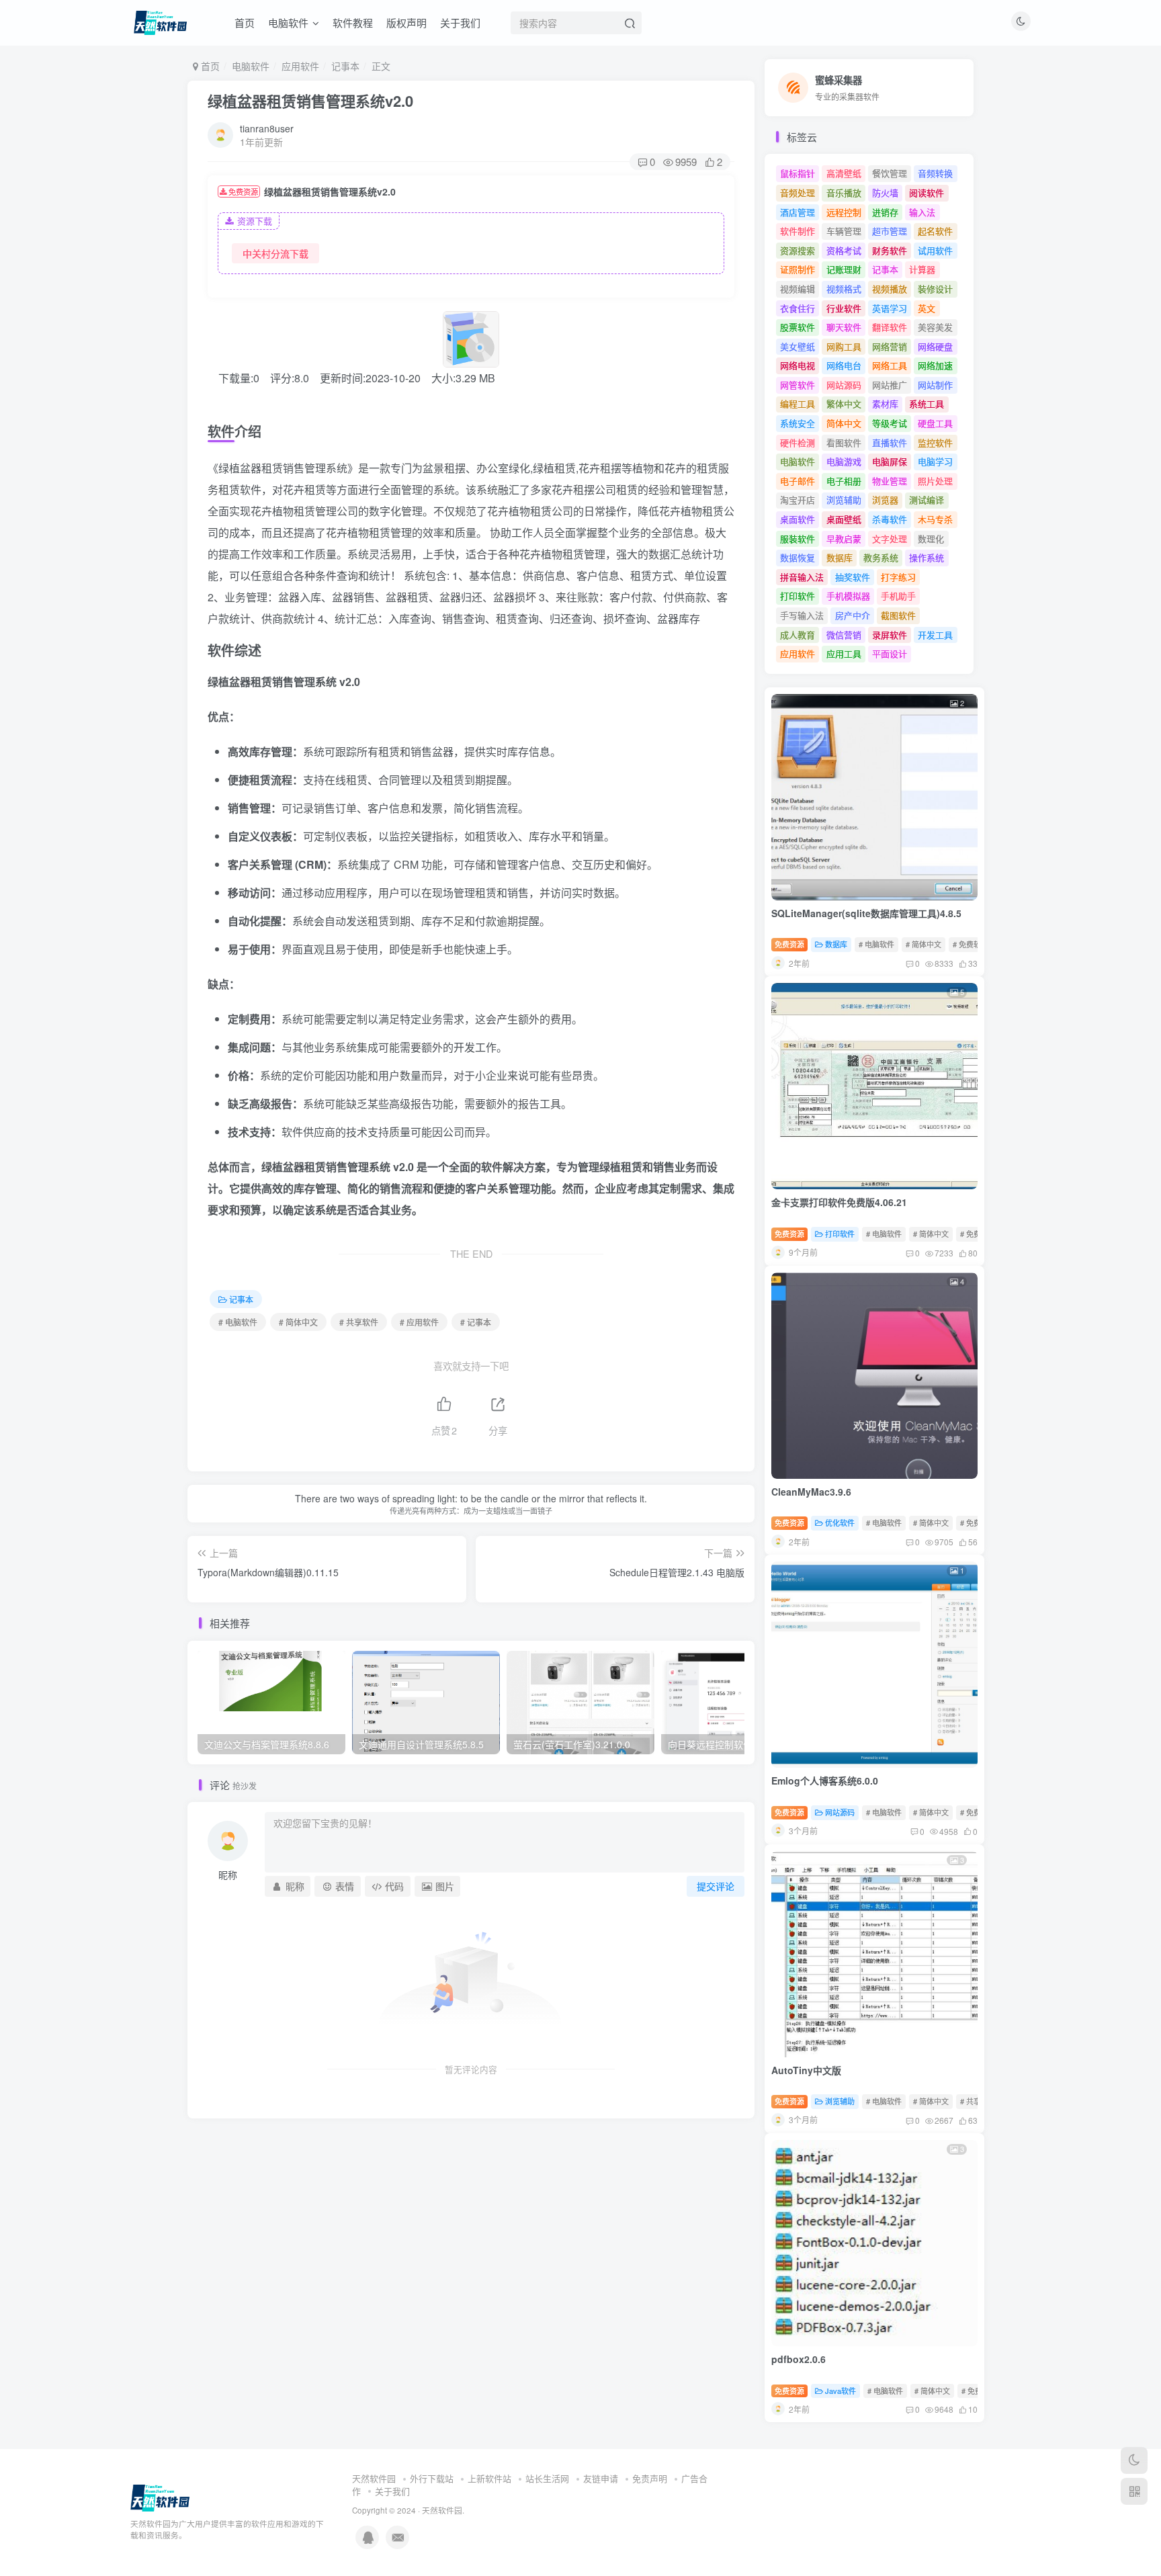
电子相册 (844, 481)
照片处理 (935, 481)
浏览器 (885, 500)
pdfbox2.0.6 (799, 2359)
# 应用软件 (419, 1322)
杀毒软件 (890, 519)
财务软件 (890, 250)
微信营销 (844, 635)
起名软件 (935, 231)
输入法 (922, 212)
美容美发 (935, 327)
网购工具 (844, 346)
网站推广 (890, 385)
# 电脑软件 (238, 1322)
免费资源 (789, 944)
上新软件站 (489, 2478)
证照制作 (798, 269)
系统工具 (927, 403)
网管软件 (798, 385)
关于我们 (460, 23)
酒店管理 (798, 212)
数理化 (931, 539)
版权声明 (406, 23)
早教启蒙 (844, 539)
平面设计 (890, 653)
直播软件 (890, 442)
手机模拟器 (848, 596)
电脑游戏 (844, 461)
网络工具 (890, 365)
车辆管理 (844, 231)
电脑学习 (935, 461)
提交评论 (716, 1886)
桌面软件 (798, 519)
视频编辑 (798, 289)
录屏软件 (890, 635)
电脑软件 (288, 23)
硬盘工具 (935, 423)
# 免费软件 (971, 944)
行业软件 (844, 308)
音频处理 (798, 192)
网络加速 (935, 365)
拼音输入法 (802, 577)
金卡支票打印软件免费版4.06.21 (839, 1202)
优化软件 (840, 1522)
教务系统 (881, 557)
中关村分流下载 (275, 253)
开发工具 (935, 635)
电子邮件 (798, 481)
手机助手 (898, 596)
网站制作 (935, 385)
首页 (245, 23)
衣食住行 (798, 308)
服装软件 (798, 539)
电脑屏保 (890, 461)
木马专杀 (935, 519)
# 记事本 (476, 1322)
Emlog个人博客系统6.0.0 (825, 1780)
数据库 (840, 557)
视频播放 (890, 289)
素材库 (885, 403)
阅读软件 (927, 192)
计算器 (922, 269)
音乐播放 (844, 192)
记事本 (345, 66)
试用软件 (935, 250)
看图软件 (844, 442)
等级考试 (890, 423)
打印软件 (798, 596)
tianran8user (267, 128)
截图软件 (898, 615)
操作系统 (927, 557)
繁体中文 (844, 403)
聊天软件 (844, 327)
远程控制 (844, 212)
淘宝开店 (798, 500)
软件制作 (798, 231)
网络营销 (890, 346)
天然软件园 (374, 2478)
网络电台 (844, 365)
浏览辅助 (844, 500)
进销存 (885, 212)
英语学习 (890, 308)
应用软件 (300, 66)
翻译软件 (890, 327)
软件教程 (353, 23)
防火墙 (885, 192)
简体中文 (844, 423)
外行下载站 (432, 2478)
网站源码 (844, 385)
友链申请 (601, 2478)
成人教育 (798, 635)
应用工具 (844, 653)
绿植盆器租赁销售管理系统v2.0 (310, 101)
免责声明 (650, 2478)
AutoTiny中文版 (806, 2070)
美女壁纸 (798, 346)
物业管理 (890, 481)
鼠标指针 (798, 173)
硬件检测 (798, 442)
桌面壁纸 (844, 519)
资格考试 (844, 250)
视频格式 (844, 289)
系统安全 (798, 423)
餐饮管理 (890, 173)
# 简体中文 (298, 1322)
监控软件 (935, 442)
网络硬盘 (935, 346)
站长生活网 (547, 2478)
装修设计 (935, 289)
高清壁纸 (844, 173)
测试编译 (927, 500)
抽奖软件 (853, 577)
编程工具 (798, 403)
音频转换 (935, 173)
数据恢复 (798, 557)
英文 (927, 308)
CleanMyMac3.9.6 (811, 1492)
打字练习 (898, 577)
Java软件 (841, 2391)
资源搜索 (798, 250)
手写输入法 (802, 615)
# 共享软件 (359, 1322)
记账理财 (844, 269)
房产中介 (853, 615)
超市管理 (890, 231)
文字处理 (890, 539)
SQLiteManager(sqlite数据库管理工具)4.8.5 (866, 913)
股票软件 (798, 327)
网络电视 (798, 365)
